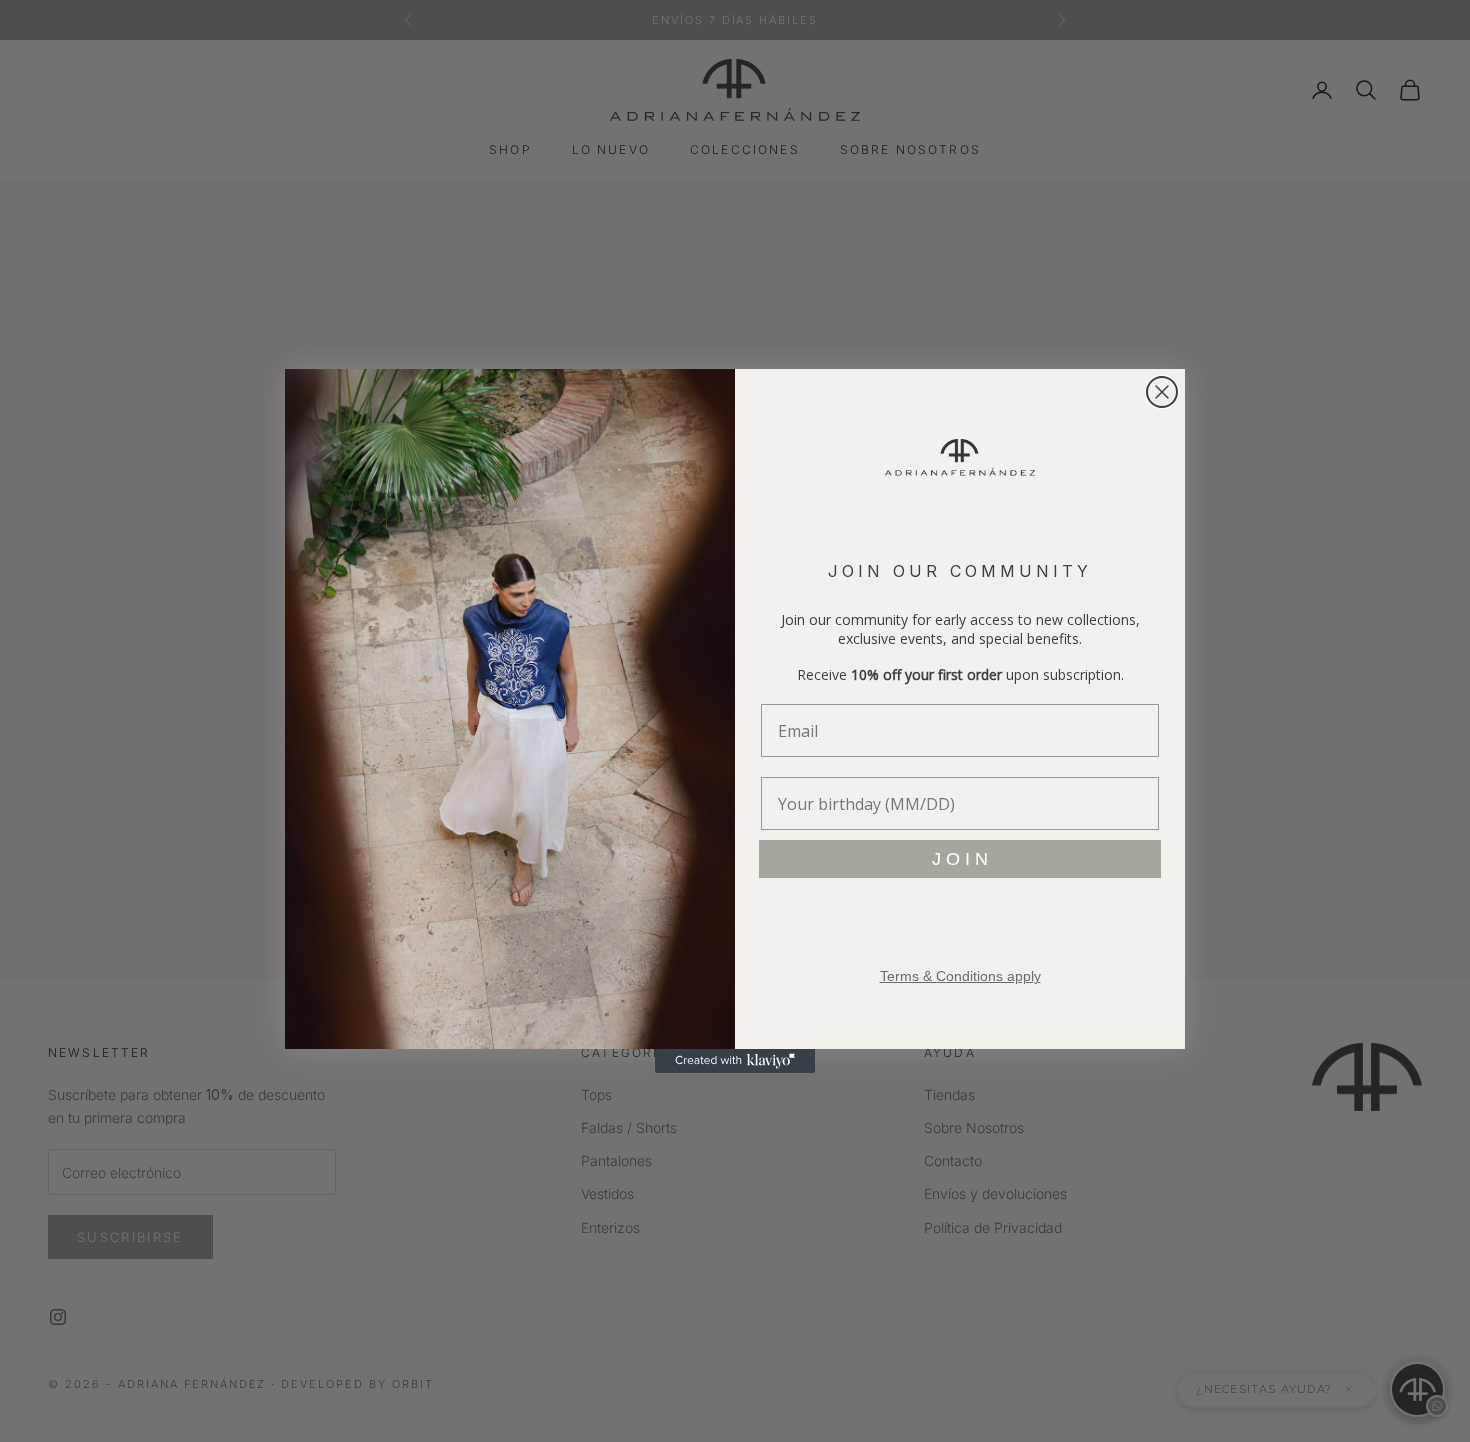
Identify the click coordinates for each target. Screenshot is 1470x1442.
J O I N (960, 859)
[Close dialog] (1162, 392)
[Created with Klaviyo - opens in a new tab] (735, 1061)
